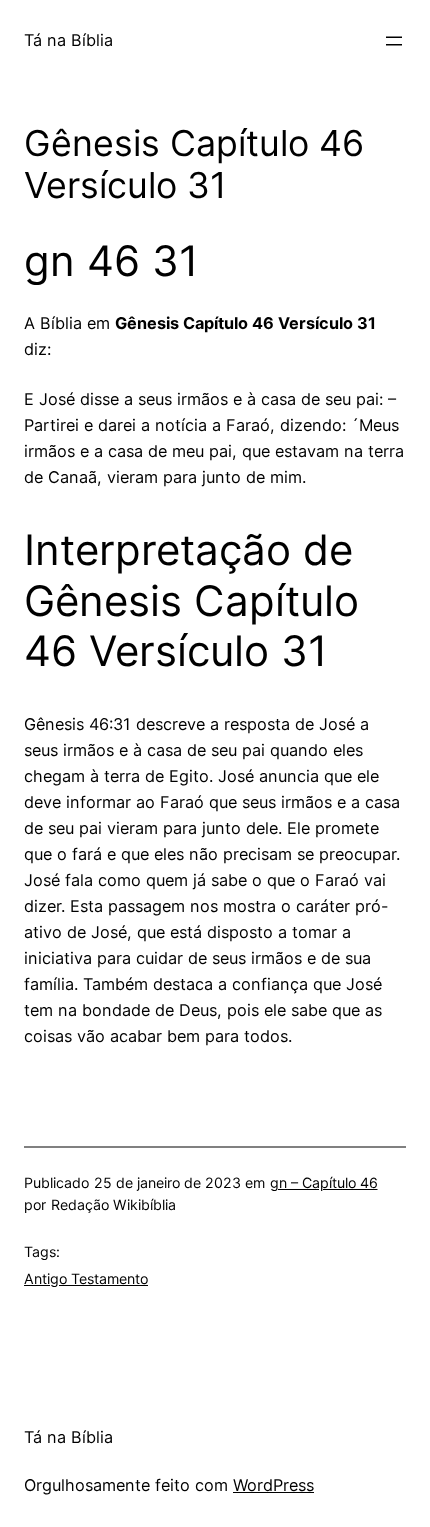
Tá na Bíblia (68, 40)
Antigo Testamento (86, 1278)
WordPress (273, 1485)
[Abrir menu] (394, 41)
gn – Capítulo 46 (324, 1182)
